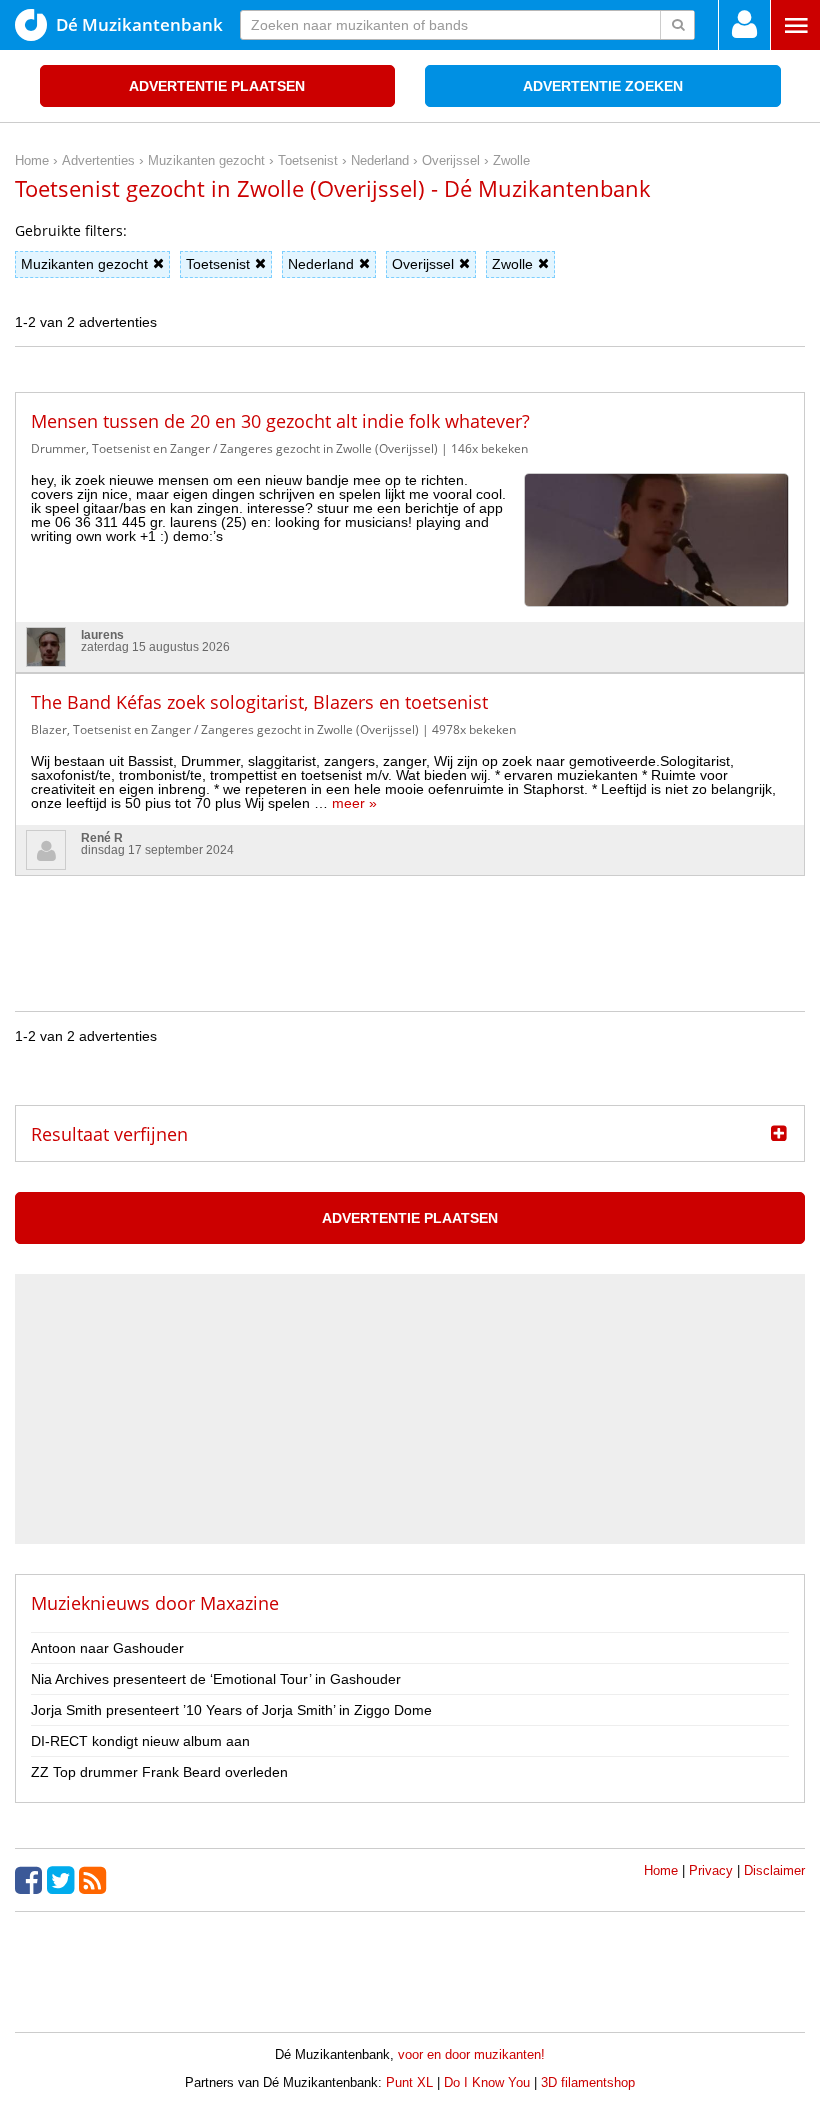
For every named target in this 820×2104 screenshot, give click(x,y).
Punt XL (409, 2082)
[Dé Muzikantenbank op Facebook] (31, 1880)
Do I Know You (487, 2082)
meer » (354, 803)
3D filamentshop (588, 2082)
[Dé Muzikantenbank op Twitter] (63, 1880)
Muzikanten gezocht (84, 264)
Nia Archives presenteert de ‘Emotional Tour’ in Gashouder (216, 1679)
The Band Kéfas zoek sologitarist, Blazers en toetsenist (259, 702)
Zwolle (512, 264)
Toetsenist (218, 264)
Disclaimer (774, 1870)
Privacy (711, 1870)
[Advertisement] (410, 921)
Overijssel (423, 264)
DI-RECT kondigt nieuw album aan (140, 1741)
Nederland (321, 264)
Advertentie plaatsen (217, 86)
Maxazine (239, 1603)
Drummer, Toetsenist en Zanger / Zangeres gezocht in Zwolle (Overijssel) (234, 448)
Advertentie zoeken (603, 86)
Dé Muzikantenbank (139, 24)
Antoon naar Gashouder (107, 1648)
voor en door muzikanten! (471, 2054)
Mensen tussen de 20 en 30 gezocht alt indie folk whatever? (280, 421)
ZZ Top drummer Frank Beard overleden (159, 1772)
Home (661, 1870)
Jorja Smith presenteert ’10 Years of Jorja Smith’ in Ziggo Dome (231, 1710)
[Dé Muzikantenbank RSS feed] (95, 1880)
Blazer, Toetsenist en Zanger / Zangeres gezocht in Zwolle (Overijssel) (225, 729)
